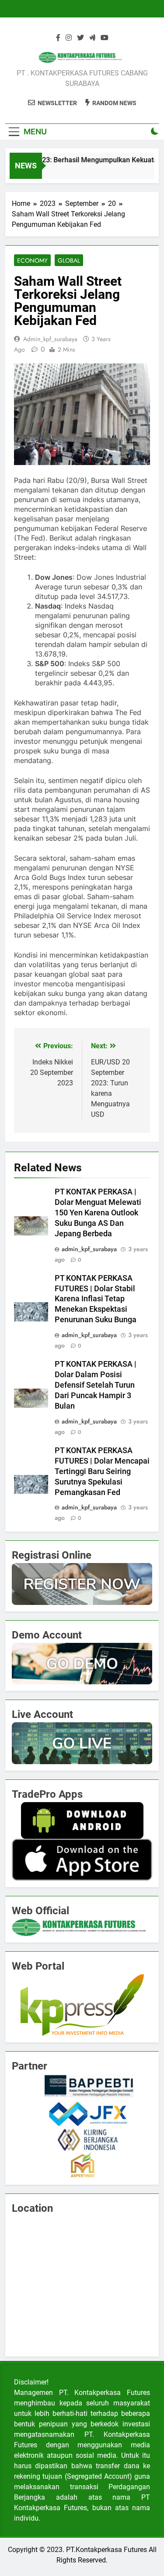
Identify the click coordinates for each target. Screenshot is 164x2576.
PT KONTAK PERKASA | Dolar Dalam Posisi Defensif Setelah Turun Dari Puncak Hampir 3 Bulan (96, 1385)
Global (69, 260)
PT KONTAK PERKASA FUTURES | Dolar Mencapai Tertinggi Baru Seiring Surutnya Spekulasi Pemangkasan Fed (102, 1471)
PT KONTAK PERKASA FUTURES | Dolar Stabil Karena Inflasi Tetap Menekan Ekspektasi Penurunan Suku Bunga (96, 1299)
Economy (32, 260)
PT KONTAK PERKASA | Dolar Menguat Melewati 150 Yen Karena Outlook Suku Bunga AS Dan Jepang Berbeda (98, 1213)
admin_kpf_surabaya (50, 339)
